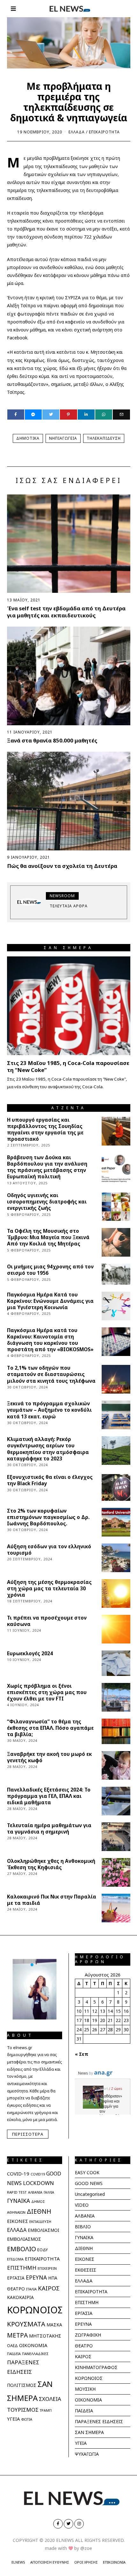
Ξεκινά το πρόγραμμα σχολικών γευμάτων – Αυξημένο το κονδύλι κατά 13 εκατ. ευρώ (49, 1410)
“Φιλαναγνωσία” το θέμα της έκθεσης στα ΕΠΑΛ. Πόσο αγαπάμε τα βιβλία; (50, 1728)
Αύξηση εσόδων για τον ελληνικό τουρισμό (49, 1550)
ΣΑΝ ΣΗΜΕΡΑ (89, 2432)
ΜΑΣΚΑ (54, 2325)
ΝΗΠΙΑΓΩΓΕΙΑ (63, 438)
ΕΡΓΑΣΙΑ (16, 2278)
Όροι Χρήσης (86, 2562)
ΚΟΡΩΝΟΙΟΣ (35, 2310)
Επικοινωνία (114, 2562)
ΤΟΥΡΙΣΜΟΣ (23, 2410)
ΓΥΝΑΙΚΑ (18, 2201)
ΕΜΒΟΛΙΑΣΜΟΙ (43, 2230)
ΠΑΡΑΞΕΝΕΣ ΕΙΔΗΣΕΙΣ (99, 2421)
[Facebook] (16, 415)
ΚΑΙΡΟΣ (49, 2288)
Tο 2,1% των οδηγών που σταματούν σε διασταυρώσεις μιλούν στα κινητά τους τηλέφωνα (51, 1374)
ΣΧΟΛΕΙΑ (50, 2399)
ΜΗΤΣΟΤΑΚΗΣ (45, 2336)
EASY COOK (87, 2172)
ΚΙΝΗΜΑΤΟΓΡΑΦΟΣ (96, 2367)
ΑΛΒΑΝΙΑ (35, 2192)
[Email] (121, 415)
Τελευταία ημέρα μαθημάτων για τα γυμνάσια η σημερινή (49, 1829)
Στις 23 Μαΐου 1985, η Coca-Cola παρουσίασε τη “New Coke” (68, 1066)
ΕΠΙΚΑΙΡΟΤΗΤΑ (104, 132)
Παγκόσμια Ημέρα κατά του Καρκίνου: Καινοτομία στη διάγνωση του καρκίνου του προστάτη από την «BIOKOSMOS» (50, 1340)
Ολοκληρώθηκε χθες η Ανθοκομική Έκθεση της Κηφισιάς (51, 1864)
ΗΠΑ (53, 2278)
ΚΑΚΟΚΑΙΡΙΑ (20, 2297)
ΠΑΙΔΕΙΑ (14, 2354)
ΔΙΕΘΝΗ (39, 2211)
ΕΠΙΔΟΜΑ (15, 2259)
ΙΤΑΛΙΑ (31, 2289)
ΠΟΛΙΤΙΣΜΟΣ (22, 2385)
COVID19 (38, 2174)
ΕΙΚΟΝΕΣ (18, 2221)
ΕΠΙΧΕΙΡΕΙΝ (47, 2268)
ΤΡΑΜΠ (46, 2410)
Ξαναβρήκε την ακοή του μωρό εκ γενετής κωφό (49, 1757)
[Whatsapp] (104, 415)
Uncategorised (90, 2194)
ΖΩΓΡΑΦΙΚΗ (88, 2335)
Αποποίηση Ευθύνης (50, 2562)
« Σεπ (82, 2054)
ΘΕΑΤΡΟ (16, 2289)
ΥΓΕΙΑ (13, 2419)
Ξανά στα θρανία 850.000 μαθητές (52, 740)
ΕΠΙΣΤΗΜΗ (22, 2268)
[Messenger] (33, 415)
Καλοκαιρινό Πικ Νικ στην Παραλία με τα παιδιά (52, 1900)
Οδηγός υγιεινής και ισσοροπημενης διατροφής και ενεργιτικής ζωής (47, 1202)
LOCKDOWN (38, 2183)
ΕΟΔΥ (43, 2250)
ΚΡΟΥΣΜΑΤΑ (26, 2324)
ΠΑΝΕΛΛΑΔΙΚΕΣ (35, 2354)
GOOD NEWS (89, 2183)
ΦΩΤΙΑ (27, 2419)
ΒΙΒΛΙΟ (83, 2227)
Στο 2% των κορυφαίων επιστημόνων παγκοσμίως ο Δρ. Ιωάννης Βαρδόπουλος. (48, 1517)
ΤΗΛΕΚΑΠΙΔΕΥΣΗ (104, 438)
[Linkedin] (86, 415)
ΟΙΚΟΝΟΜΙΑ (33, 2345)
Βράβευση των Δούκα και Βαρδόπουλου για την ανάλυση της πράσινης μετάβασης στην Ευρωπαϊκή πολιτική (47, 1167)
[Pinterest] (68, 415)
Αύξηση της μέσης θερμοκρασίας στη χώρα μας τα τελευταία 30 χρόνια (49, 1589)
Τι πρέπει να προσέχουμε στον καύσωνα (47, 1621)
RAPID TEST (17, 2192)
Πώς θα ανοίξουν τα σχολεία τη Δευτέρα (62, 866)
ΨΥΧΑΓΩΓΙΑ (87, 2454)
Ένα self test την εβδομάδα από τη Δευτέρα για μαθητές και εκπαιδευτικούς (66, 612)
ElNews (18, 2562)
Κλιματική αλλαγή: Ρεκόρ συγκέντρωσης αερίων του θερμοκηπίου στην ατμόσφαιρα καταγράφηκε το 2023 (48, 1449)
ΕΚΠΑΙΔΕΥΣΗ (40, 2221)
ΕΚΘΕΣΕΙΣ (86, 2270)
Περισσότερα (28, 2134)
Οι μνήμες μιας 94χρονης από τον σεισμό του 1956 (50, 1270)
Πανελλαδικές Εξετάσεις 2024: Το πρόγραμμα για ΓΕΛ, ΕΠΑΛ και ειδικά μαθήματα (49, 1796)
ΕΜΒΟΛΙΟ (22, 2249)
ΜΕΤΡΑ (17, 2335)
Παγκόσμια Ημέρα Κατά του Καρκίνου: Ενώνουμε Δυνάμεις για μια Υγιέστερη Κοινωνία (50, 1301)
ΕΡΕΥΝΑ (36, 2277)
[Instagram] (79, 2524)
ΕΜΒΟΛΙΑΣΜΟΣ (24, 2239)
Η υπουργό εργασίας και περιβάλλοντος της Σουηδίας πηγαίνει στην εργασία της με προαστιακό (45, 1129)
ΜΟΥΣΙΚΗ (85, 2389)
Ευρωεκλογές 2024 (30, 1653)
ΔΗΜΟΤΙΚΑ (28, 438)
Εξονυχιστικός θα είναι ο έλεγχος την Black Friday (50, 1480)
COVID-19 (18, 2174)
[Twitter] (51, 415)
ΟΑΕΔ (12, 2346)
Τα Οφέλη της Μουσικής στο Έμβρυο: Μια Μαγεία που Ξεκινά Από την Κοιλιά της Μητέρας (48, 1237)
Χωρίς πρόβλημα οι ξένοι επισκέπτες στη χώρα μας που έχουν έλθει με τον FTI (47, 1692)
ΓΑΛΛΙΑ (49, 2192)
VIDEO (82, 2205)
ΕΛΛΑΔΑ (77, 132)
